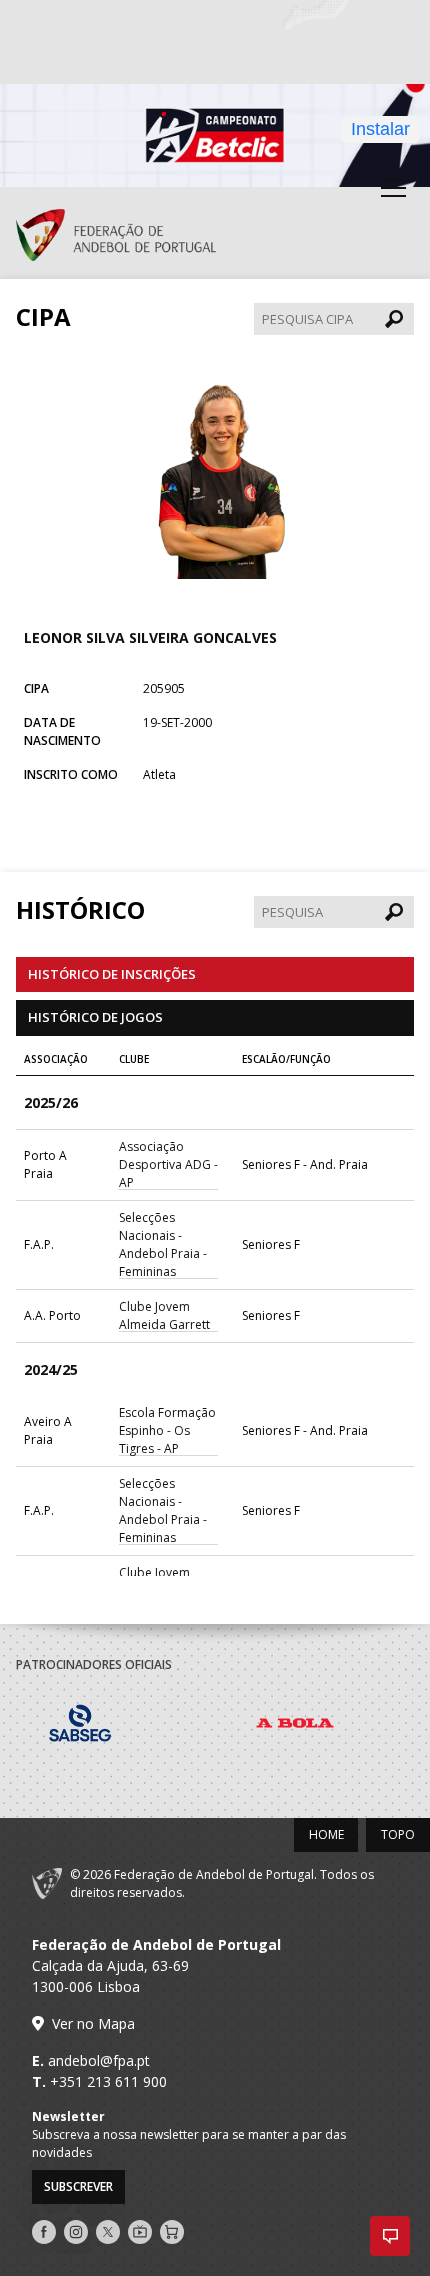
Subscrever (78, 2186)
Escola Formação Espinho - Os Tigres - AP (167, 1430)
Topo (398, 1834)
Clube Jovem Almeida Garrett (164, 1315)
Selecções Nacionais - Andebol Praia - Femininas (163, 1244)
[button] (390, 2236)
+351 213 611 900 (108, 2081)
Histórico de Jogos (95, 1017)
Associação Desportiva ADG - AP (168, 1164)
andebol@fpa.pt (99, 2060)
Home (326, 1834)
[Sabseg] (123, 1726)
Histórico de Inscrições (112, 974)
